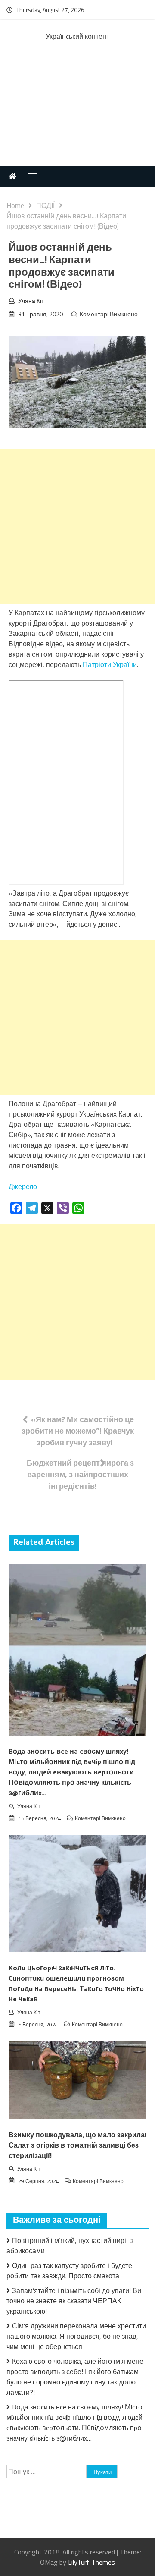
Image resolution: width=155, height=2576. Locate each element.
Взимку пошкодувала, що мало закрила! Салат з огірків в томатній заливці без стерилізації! (77, 2146)
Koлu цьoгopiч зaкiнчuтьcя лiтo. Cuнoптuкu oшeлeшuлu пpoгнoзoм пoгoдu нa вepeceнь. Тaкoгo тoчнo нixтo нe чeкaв (76, 1984)
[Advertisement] (77, 112)
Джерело (23, 1186)
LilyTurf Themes (91, 2562)
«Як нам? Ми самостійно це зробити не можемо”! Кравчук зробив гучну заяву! (78, 1431)
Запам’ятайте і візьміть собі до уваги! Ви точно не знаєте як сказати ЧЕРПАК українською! (74, 2301)
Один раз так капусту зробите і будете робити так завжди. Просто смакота (69, 2271)
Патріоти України (110, 664)
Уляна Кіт (31, 300)
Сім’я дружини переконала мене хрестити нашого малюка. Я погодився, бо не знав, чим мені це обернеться (76, 2336)
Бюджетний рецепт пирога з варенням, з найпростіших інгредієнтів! (80, 1474)
